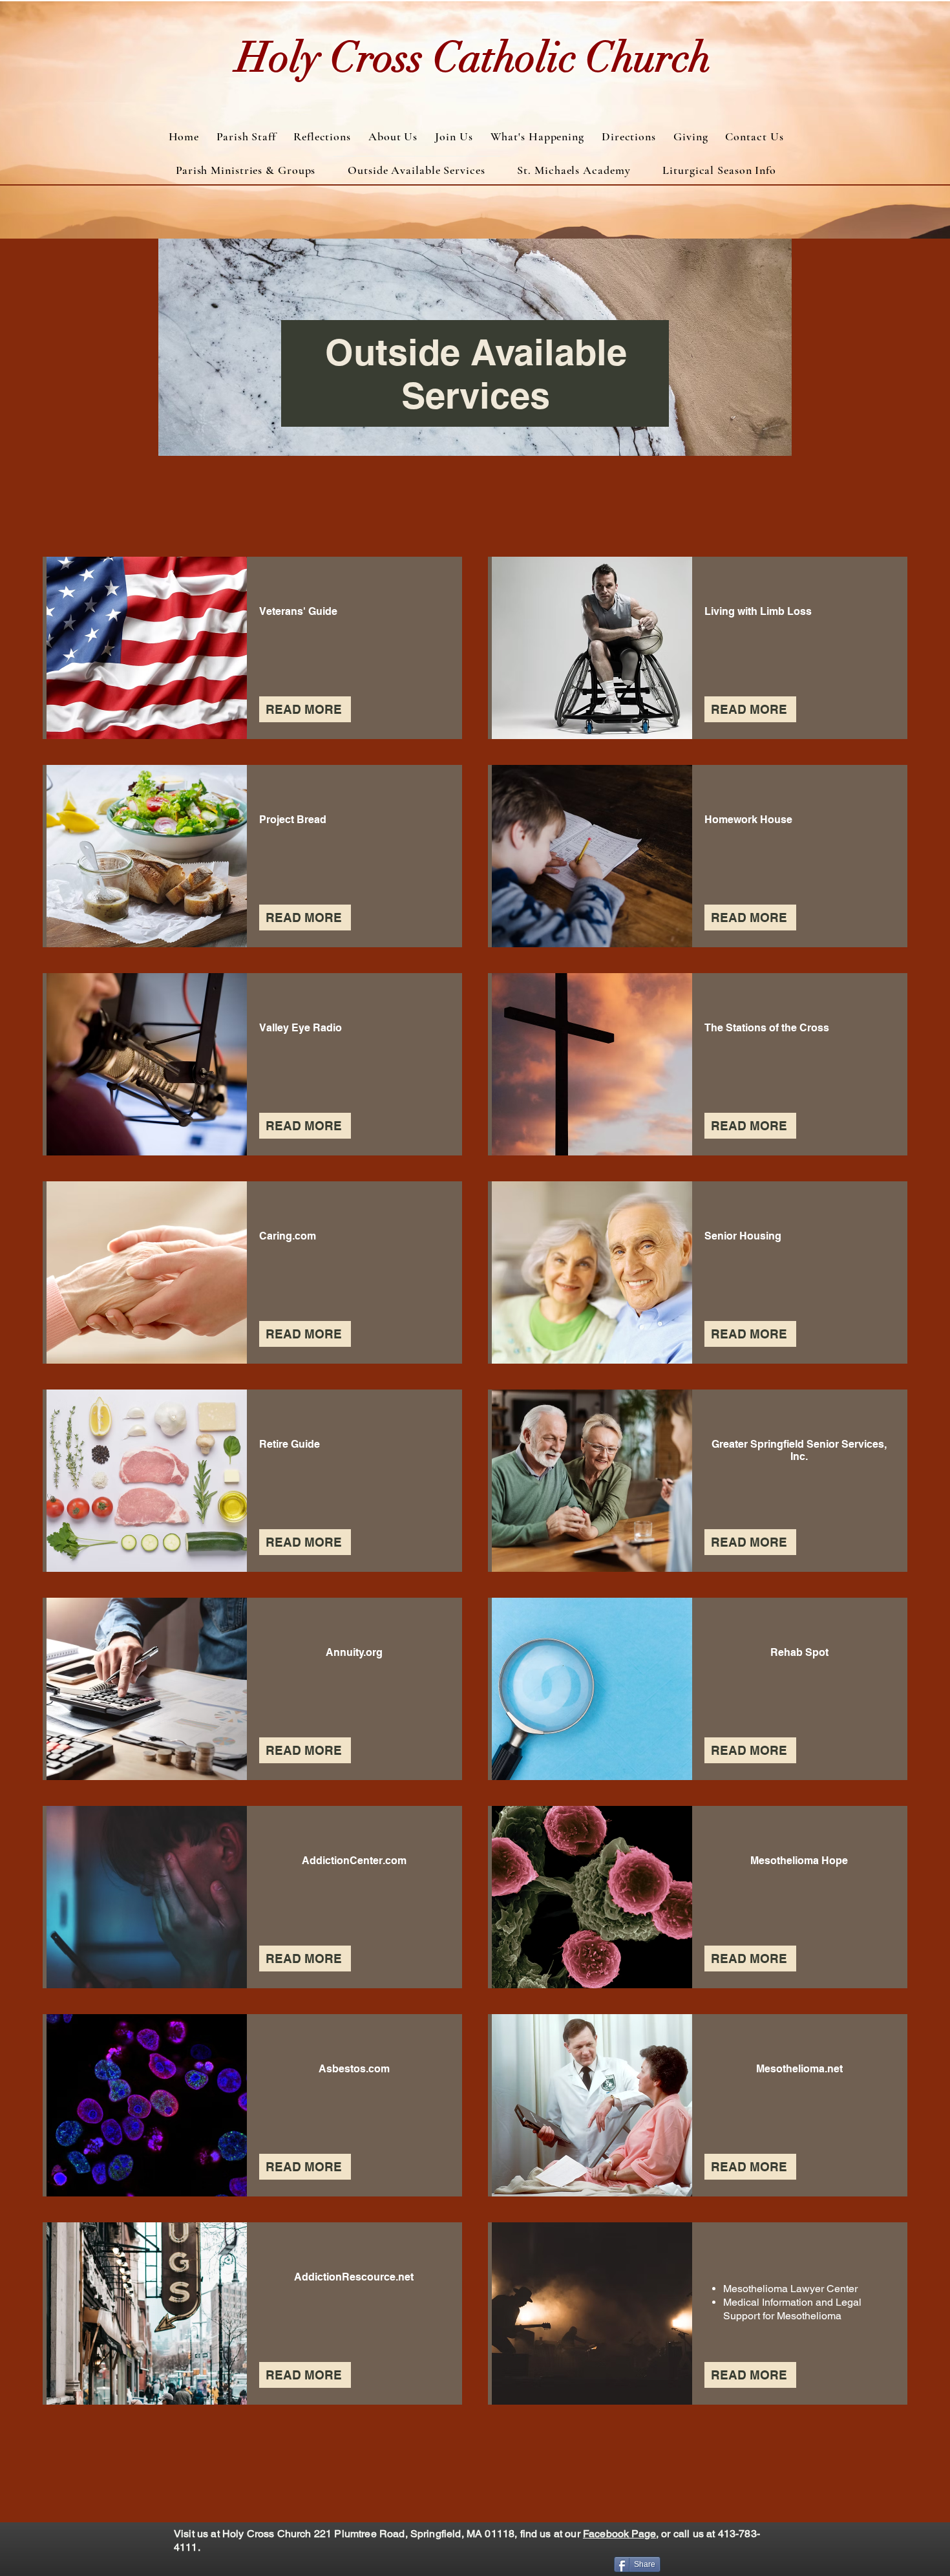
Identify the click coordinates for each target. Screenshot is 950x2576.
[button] (246, 170)
